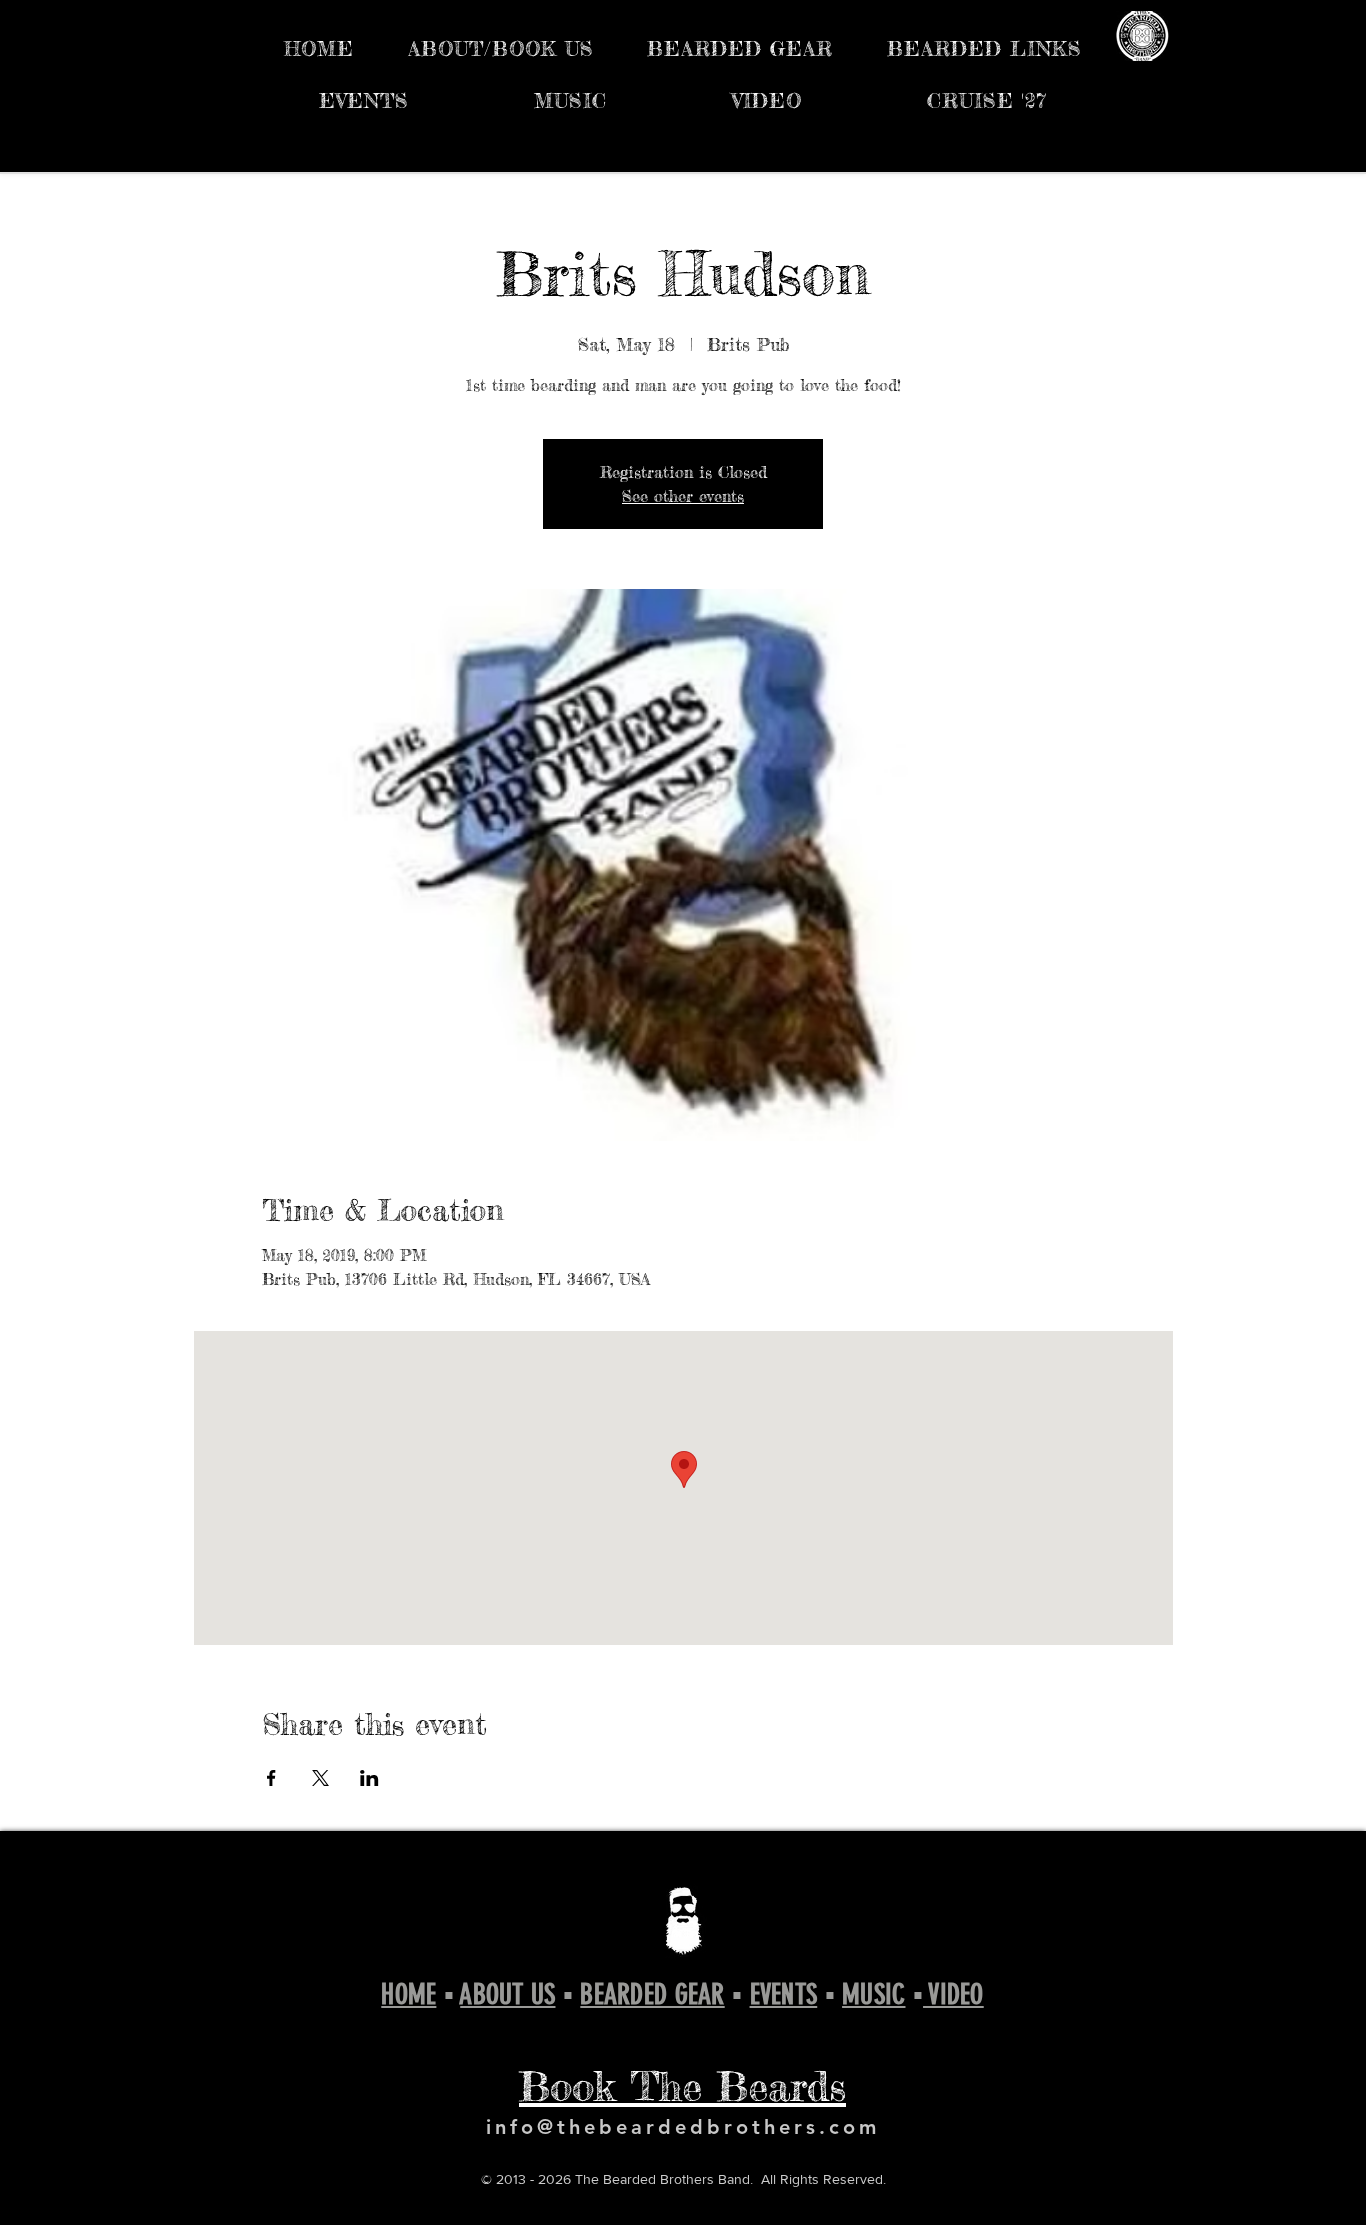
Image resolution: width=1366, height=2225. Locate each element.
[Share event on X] (320, 1778)
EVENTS (784, 1994)
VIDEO (953, 1994)
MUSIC (873, 1994)
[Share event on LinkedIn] (369, 1778)
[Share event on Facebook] (271, 1778)
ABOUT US (507, 1994)
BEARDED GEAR (652, 1994)
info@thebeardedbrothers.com (683, 2127)
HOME (408, 1994)
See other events (683, 496)
